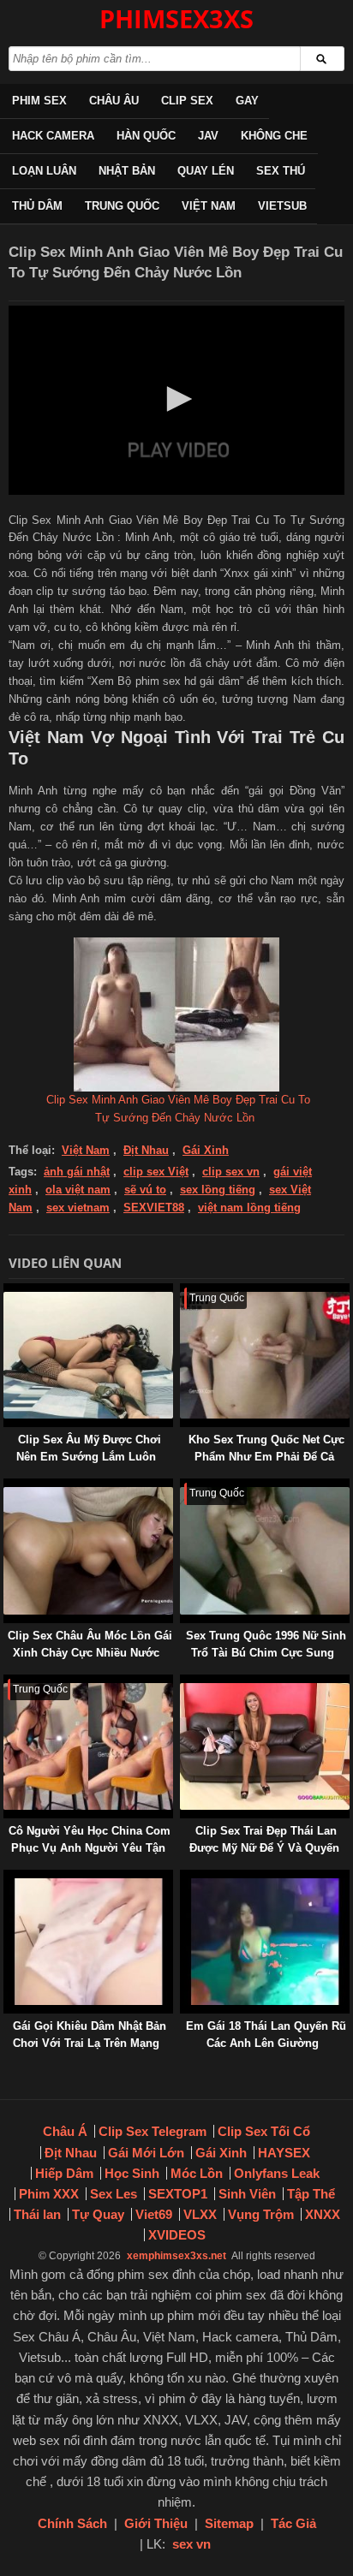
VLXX (200, 2214)
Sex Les (114, 2194)
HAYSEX (284, 2153)
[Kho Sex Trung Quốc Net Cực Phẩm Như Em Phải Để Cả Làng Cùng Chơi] (183, 1291)
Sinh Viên (247, 2194)
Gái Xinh (206, 1150)
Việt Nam (209, 206)
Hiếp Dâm (64, 2173)
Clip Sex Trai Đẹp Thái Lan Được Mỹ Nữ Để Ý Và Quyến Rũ (264, 1848)
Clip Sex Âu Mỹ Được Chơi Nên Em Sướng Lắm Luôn (89, 1448)
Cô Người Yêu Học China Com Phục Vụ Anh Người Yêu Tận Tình (90, 1848)
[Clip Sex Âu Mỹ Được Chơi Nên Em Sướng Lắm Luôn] (7, 1291)
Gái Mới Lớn (146, 2153)
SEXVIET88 (154, 1208)
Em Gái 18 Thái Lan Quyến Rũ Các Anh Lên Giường (266, 2035)
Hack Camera (53, 136)
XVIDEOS (177, 2235)
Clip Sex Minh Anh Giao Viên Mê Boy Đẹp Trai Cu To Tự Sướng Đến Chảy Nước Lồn (178, 1109)
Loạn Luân (44, 171)
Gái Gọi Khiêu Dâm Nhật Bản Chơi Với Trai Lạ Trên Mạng (90, 2035)
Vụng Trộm (261, 2214)
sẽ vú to (145, 1190)
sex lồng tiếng (218, 1190)
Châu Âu (114, 101)
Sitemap (229, 2523)
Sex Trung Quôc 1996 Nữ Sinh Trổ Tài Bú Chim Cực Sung (266, 1644)
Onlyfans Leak (277, 2173)
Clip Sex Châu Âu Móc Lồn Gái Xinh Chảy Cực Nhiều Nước (90, 1644)
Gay (247, 101)
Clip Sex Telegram (153, 2131)
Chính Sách (72, 2523)
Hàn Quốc (146, 136)
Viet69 (154, 2214)
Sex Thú (281, 171)
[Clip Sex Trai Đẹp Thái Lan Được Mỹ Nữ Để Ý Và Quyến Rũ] (183, 1683)
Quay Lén (206, 171)
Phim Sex (39, 101)
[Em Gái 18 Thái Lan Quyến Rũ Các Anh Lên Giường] (183, 1878)
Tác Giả (293, 2523)
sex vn (191, 2544)
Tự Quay (98, 2214)
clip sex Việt (156, 1172)
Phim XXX (49, 2194)
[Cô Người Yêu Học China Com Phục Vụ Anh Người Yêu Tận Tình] (7, 1683)
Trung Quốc (122, 206)
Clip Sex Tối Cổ (264, 2131)
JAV (208, 136)
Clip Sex (187, 101)
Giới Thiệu (156, 2523)
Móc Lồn (197, 2173)
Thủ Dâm (37, 206)
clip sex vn (231, 1172)
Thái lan (37, 2214)
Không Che (274, 136)
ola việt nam (78, 1190)
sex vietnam (78, 1208)
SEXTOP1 (178, 2194)
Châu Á (65, 2131)
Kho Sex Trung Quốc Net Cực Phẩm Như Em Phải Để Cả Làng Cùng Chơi (266, 1457)
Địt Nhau (146, 1150)
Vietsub (282, 206)
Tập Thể (311, 2194)
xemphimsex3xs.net (176, 2256)
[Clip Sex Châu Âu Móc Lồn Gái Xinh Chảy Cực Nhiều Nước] (7, 1487)
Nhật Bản (127, 171)
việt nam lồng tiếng (249, 1208)
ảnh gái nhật (77, 1172)
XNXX (323, 2214)
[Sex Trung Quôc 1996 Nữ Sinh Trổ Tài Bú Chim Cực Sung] (183, 1487)
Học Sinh (132, 2173)
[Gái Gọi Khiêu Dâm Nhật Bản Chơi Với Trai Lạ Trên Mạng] (7, 1878)
